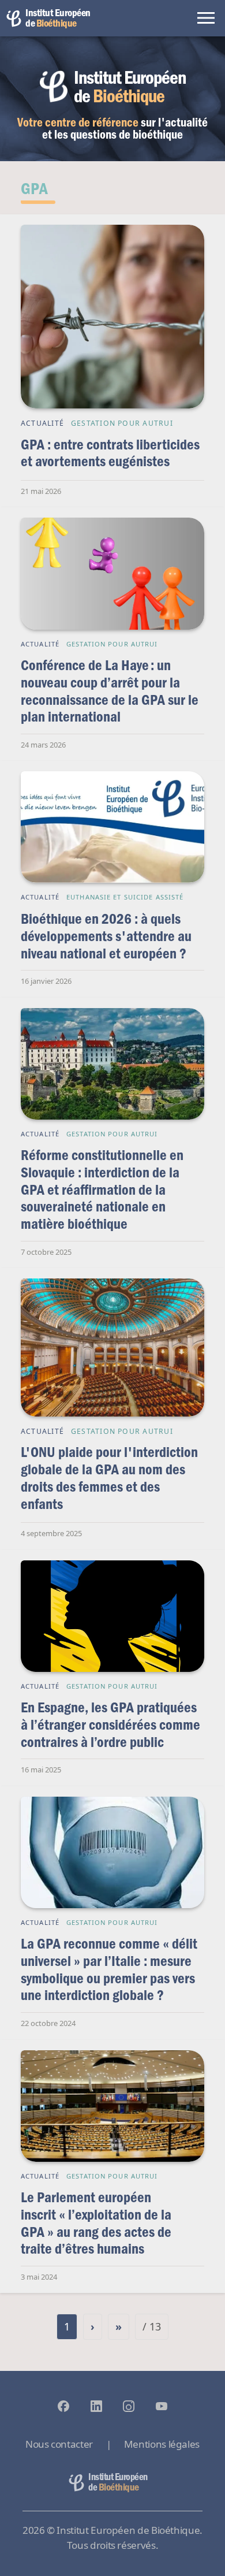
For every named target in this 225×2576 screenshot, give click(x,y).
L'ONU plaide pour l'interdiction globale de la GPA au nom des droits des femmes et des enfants (109, 1477)
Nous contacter (59, 2444)
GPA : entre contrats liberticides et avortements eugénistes (110, 453)
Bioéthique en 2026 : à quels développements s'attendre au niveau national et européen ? (106, 935)
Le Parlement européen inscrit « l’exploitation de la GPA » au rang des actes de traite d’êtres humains (96, 2222)
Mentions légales (162, 2444)
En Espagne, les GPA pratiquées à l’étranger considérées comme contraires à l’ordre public (110, 1724)
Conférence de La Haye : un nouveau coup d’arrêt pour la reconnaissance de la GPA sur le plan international (110, 690)
